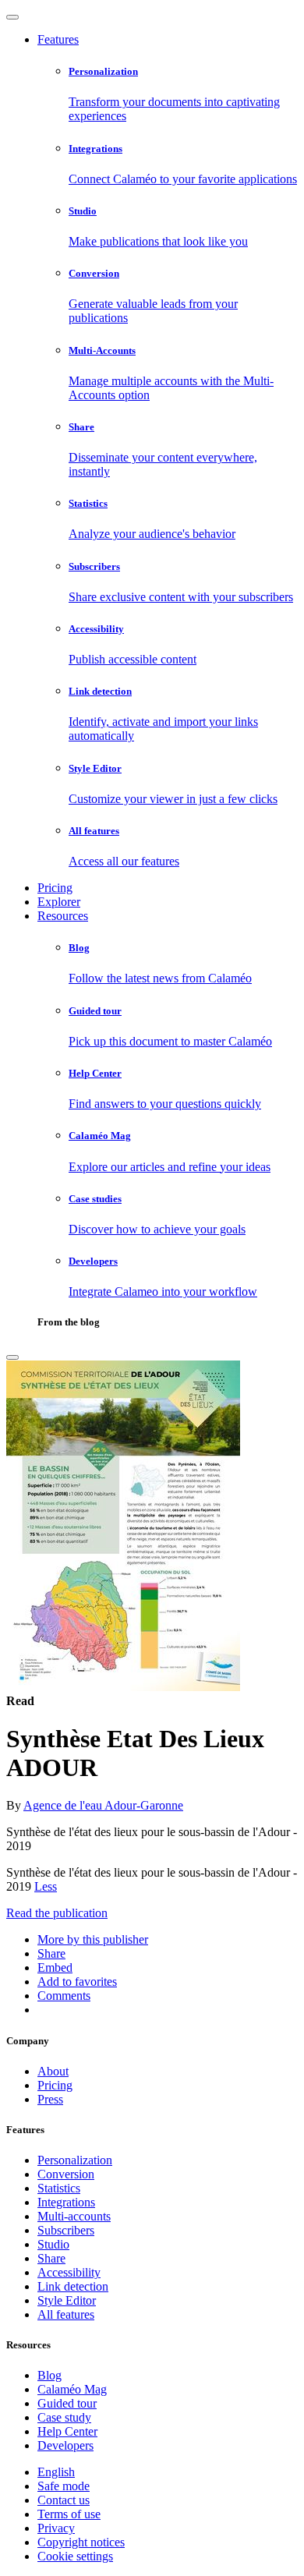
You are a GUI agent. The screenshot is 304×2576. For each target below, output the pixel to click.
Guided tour (67, 2403)
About (53, 2071)
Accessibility (69, 2272)
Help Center (67, 2431)
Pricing (55, 888)
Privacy (56, 2528)
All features (66, 2314)
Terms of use (69, 2514)
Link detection (73, 2286)
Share (51, 2258)
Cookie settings (75, 2556)
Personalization (75, 2160)
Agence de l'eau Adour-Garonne (103, 1805)
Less (46, 1886)
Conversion (66, 2174)
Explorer (59, 902)
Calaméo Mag (72, 2389)
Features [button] (58, 39)
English (56, 2472)
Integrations (66, 2202)
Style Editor (67, 2300)
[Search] (12, 1357)
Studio (53, 2244)
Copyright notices (81, 2542)
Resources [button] (63, 916)
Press (50, 2099)
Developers (65, 2445)
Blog (49, 2375)
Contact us (64, 2500)
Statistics (59, 2188)
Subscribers (66, 2230)
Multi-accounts (74, 2216)
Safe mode (64, 2486)
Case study (64, 2417)
